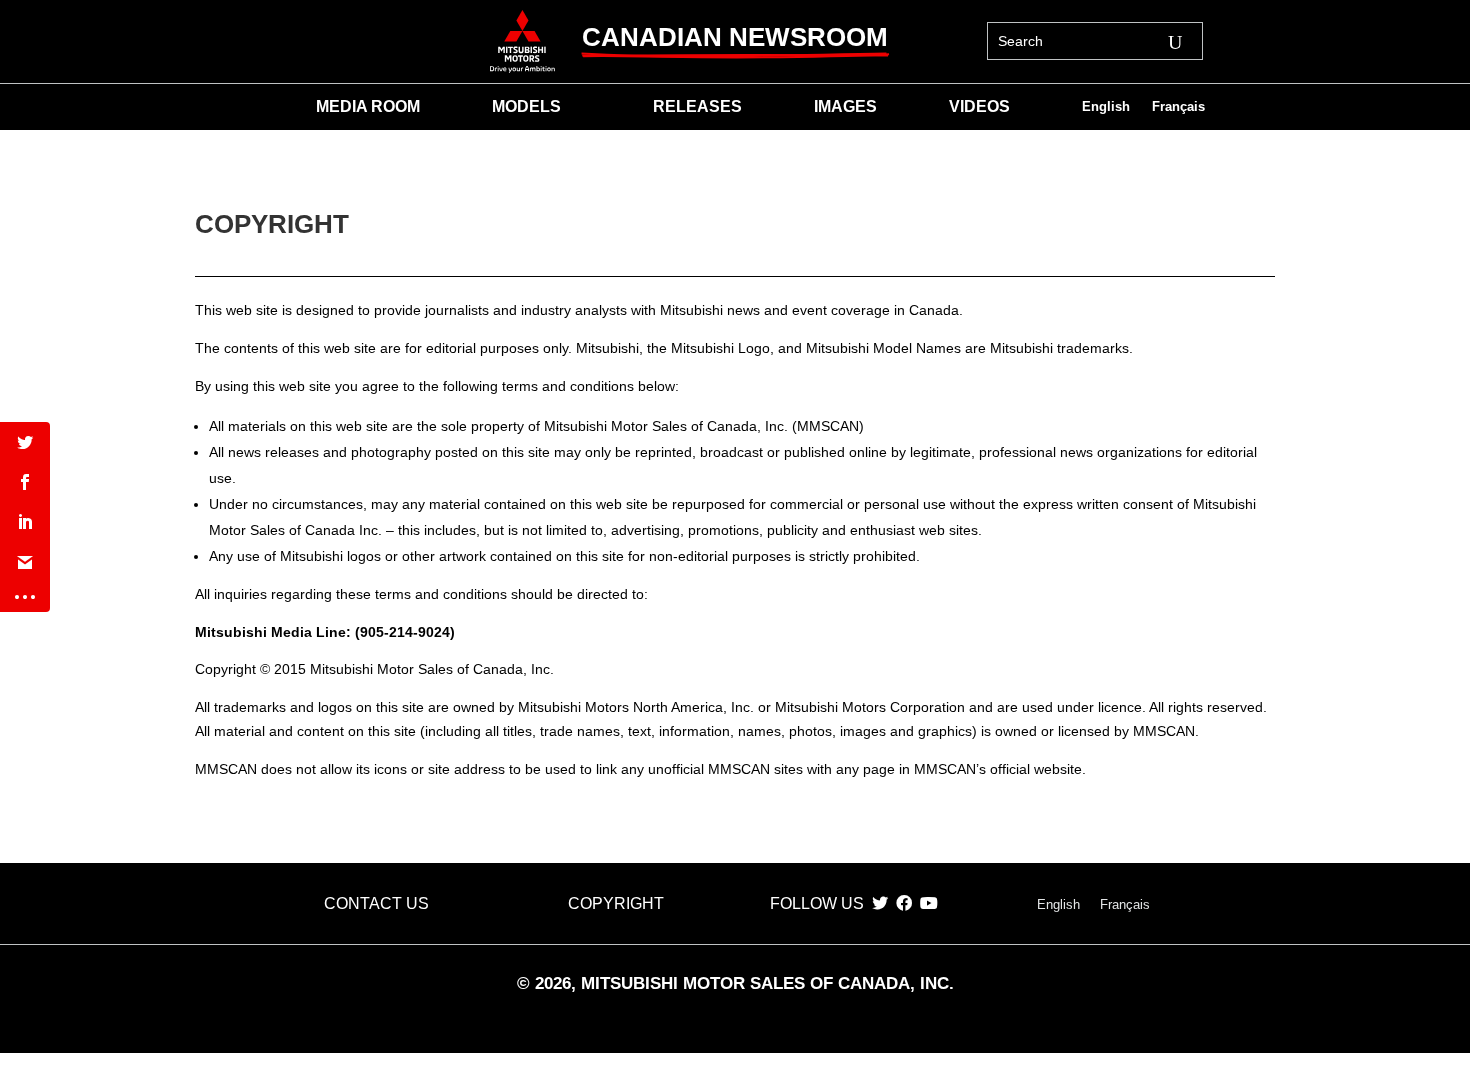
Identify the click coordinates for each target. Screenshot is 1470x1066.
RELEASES (697, 107)
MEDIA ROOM (368, 107)
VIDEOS (979, 107)
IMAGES (845, 107)
